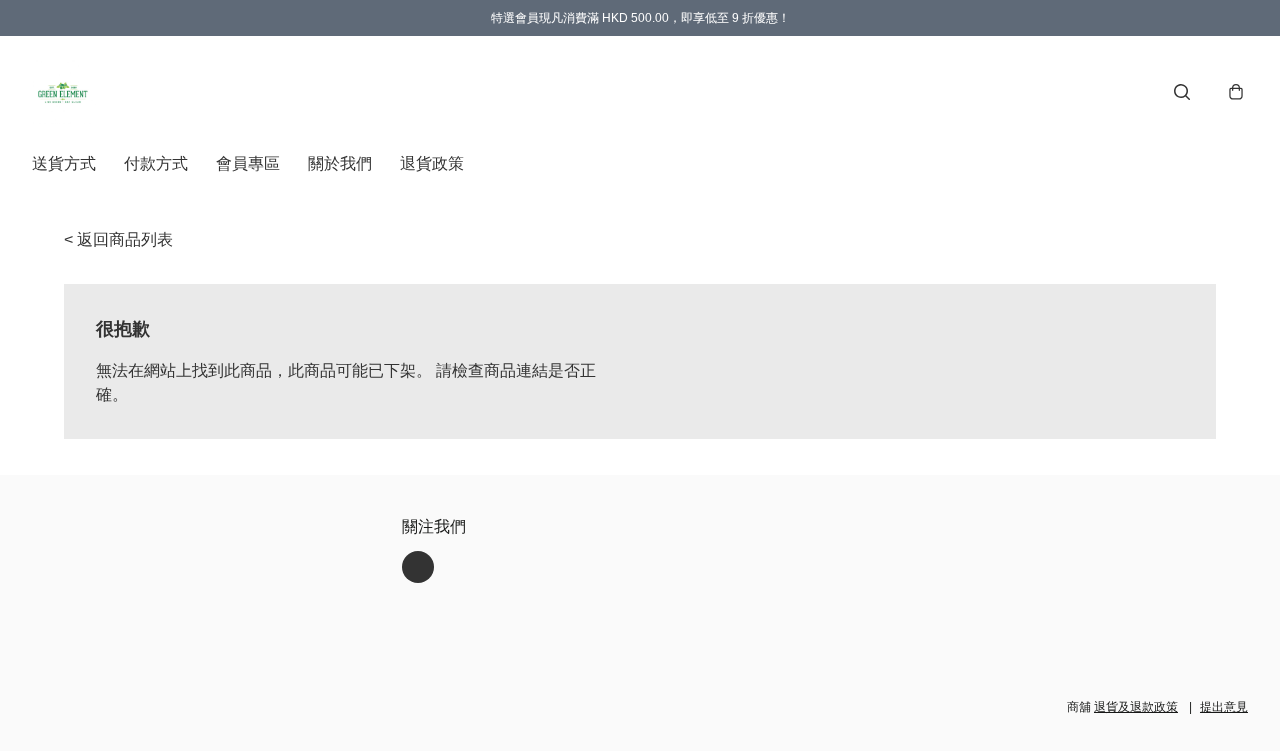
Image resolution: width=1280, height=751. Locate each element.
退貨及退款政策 (1136, 707)
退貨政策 (432, 163)
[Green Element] (64, 92)
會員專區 (248, 163)
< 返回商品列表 (118, 239)
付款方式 (156, 163)
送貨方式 (64, 163)
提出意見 (1224, 707)
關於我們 (340, 163)
